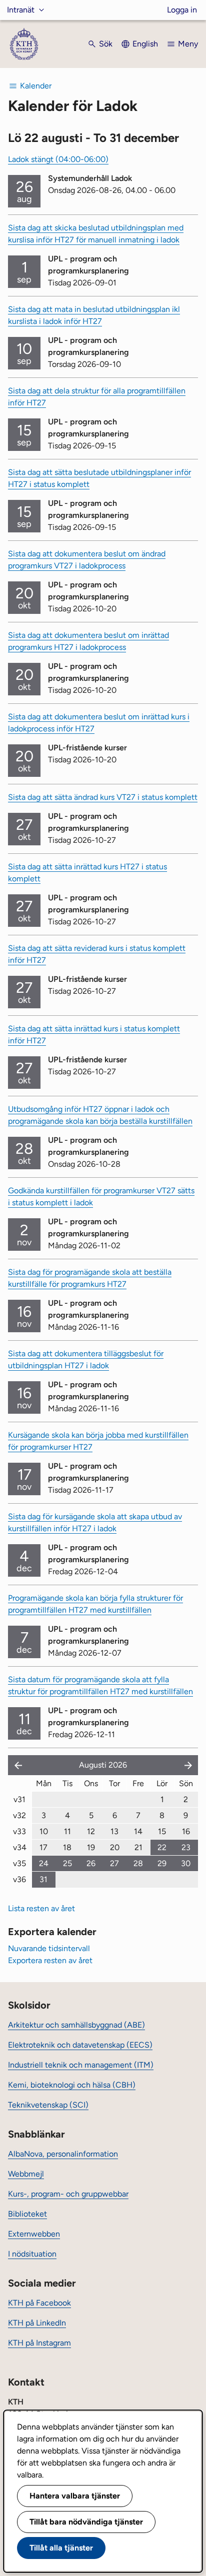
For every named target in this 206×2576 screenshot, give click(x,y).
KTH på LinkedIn (37, 2323)
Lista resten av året (41, 1908)
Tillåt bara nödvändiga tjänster (86, 2522)
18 (67, 1847)
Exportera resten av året (50, 1960)
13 (114, 1831)
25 (67, 1863)
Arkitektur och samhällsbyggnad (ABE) (76, 2025)
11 (67, 1831)
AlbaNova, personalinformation (63, 2154)
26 (91, 1863)
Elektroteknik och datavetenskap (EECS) (80, 2045)
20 (115, 1847)
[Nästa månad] (189, 1765)
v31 (19, 1799)
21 (138, 1847)
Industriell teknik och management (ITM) (81, 2065)
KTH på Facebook (39, 2303)
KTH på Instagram (39, 2343)
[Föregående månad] (16, 1765)
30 (186, 1863)
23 (186, 1847)
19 (91, 1847)
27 (114, 1863)
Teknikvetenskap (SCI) (48, 2105)
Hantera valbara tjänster (75, 2496)
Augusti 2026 (103, 1765)
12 (91, 1831)
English (145, 44)
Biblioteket (27, 2214)
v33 (19, 1831)
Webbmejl (26, 2174)
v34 (20, 1847)
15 (162, 1831)
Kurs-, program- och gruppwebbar (68, 2194)
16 (186, 1831)
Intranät (21, 10)
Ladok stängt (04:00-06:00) (58, 159)
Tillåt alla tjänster (61, 2548)
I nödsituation (32, 2254)
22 (162, 1847)
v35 (19, 1863)
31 (43, 1879)
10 (44, 1831)
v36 (19, 1879)
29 (162, 1863)
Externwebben (34, 2234)
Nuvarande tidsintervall (49, 1948)
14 (138, 1831)
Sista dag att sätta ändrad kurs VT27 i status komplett (103, 797)
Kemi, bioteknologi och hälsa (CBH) (72, 2085)
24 (44, 1863)
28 (138, 1863)
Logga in (182, 10)
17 (43, 1847)
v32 (19, 1815)
